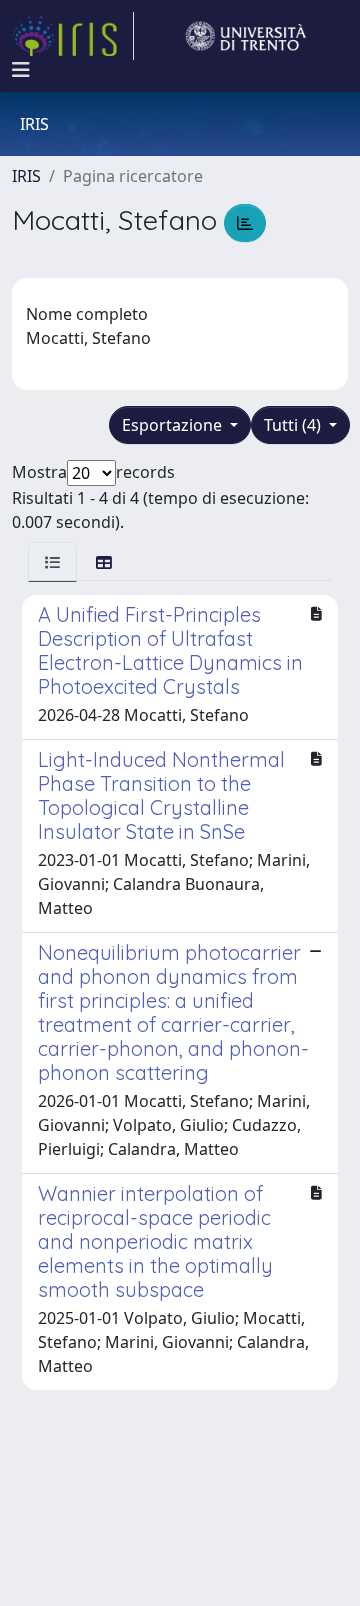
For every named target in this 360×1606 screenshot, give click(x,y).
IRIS (26, 176)
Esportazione (174, 425)
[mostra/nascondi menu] (21, 70)
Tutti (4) (294, 425)
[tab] (52, 561)
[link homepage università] (246, 36)
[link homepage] (73, 36)
